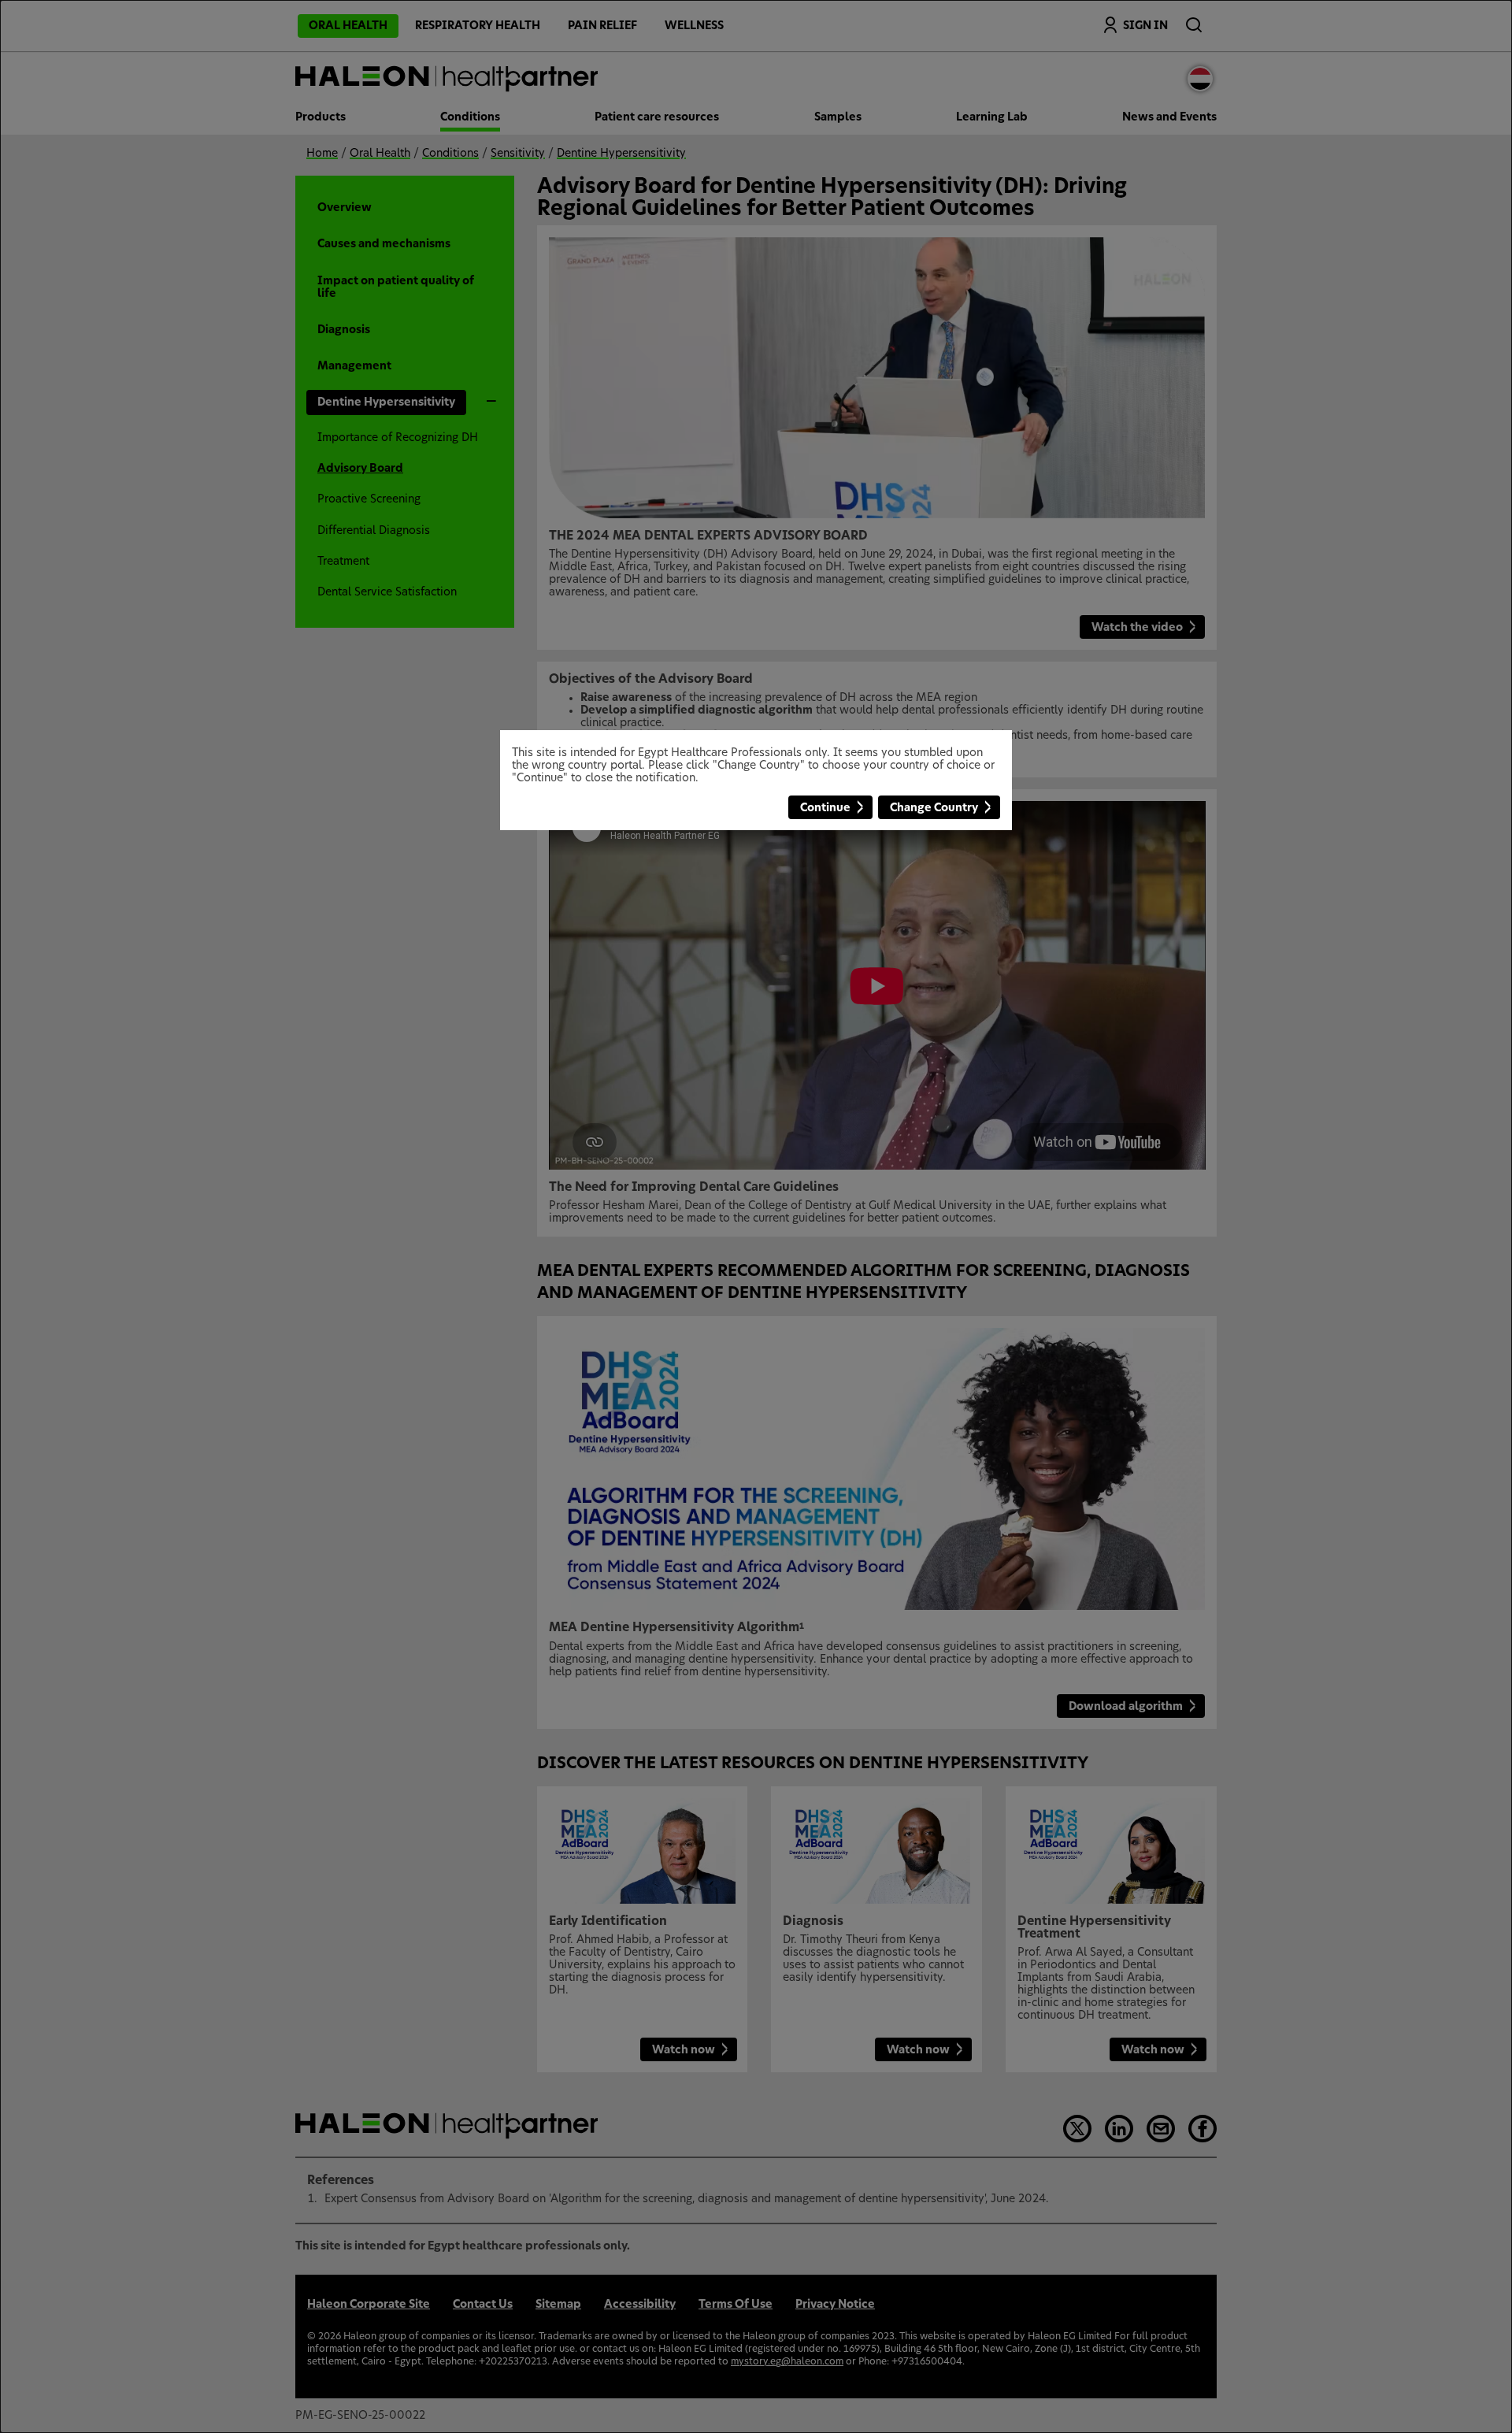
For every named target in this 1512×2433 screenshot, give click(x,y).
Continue (825, 808)
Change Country (934, 808)
